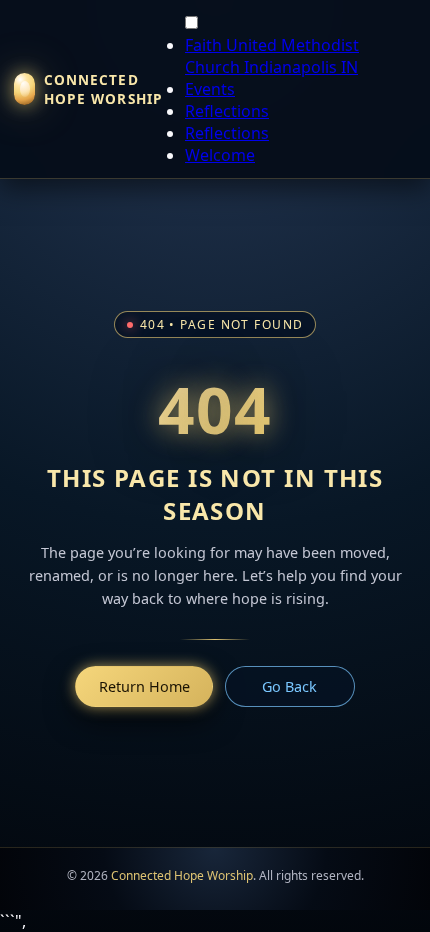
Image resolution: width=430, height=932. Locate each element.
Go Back (289, 686)
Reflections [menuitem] (227, 111)
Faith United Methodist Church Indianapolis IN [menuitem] (272, 56)
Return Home (144, 686)
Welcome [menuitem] (220, 155)
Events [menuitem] (210, 89)
